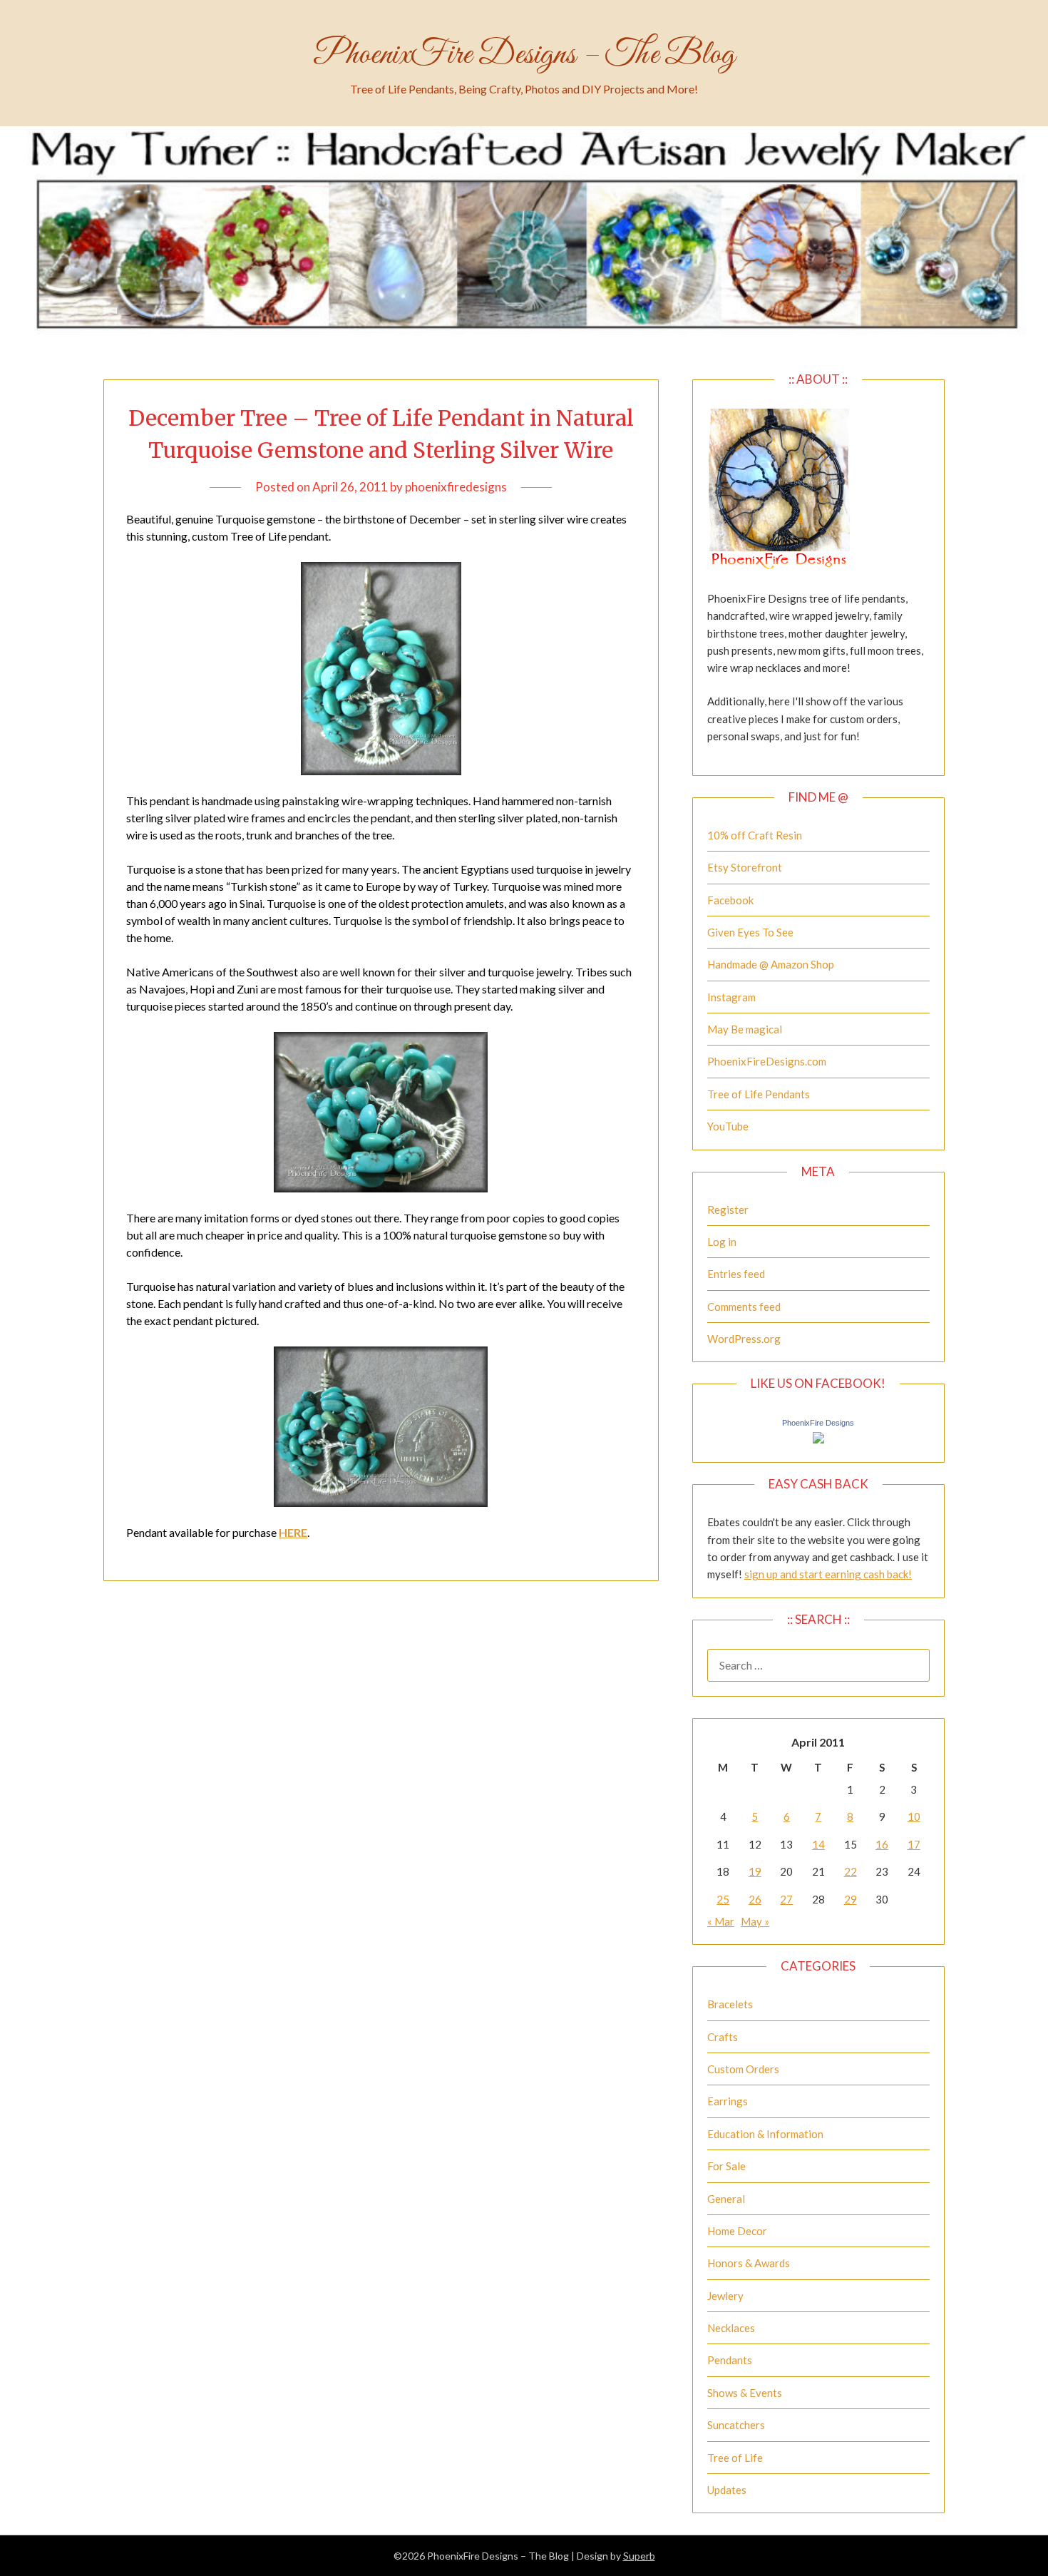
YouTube (728, 1126)
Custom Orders (743, 2069)
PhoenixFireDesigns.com (767, 1061)
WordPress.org (744, 1339)
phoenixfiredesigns (456, 487)
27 (786, 1899)
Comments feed (744, 1307)
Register (728, 1210)
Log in (722, 1242)
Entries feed (736, 1274)
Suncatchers (736, 2425)
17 (914, 1844)
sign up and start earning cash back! (828, 1574)
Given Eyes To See (750, 932)
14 (818, 1844)
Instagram (731, 997)
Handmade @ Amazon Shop (771, 964)
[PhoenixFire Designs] (818, 1439)
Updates (727, 2490)
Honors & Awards (749, 2263)
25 (723, 1899)
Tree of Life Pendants (759, 1094)
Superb (639, 2556)
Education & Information (765, 2134)
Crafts (723, 2037)
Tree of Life (735, 2458)
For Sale (726, 2166)
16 (882, 1844)
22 (851, 1871)
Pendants (730, 2360)
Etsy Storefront (745, 867)
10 (914, 1816)
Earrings (728, 2101)
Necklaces (731, 2328)
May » (755, 1921)
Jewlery (725, 2296)
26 (755, 1899)
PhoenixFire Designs (818, 1423)
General (726, 2199)
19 (755, 1871)
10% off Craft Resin (755, 835)
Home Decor (737, 2231)
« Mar (721, 1921)
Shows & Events (745, 2393)
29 (851, 1899)
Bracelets (730, 2004)
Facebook (730, 900)
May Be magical (745, 1029)
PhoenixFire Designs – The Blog (524, 55)
